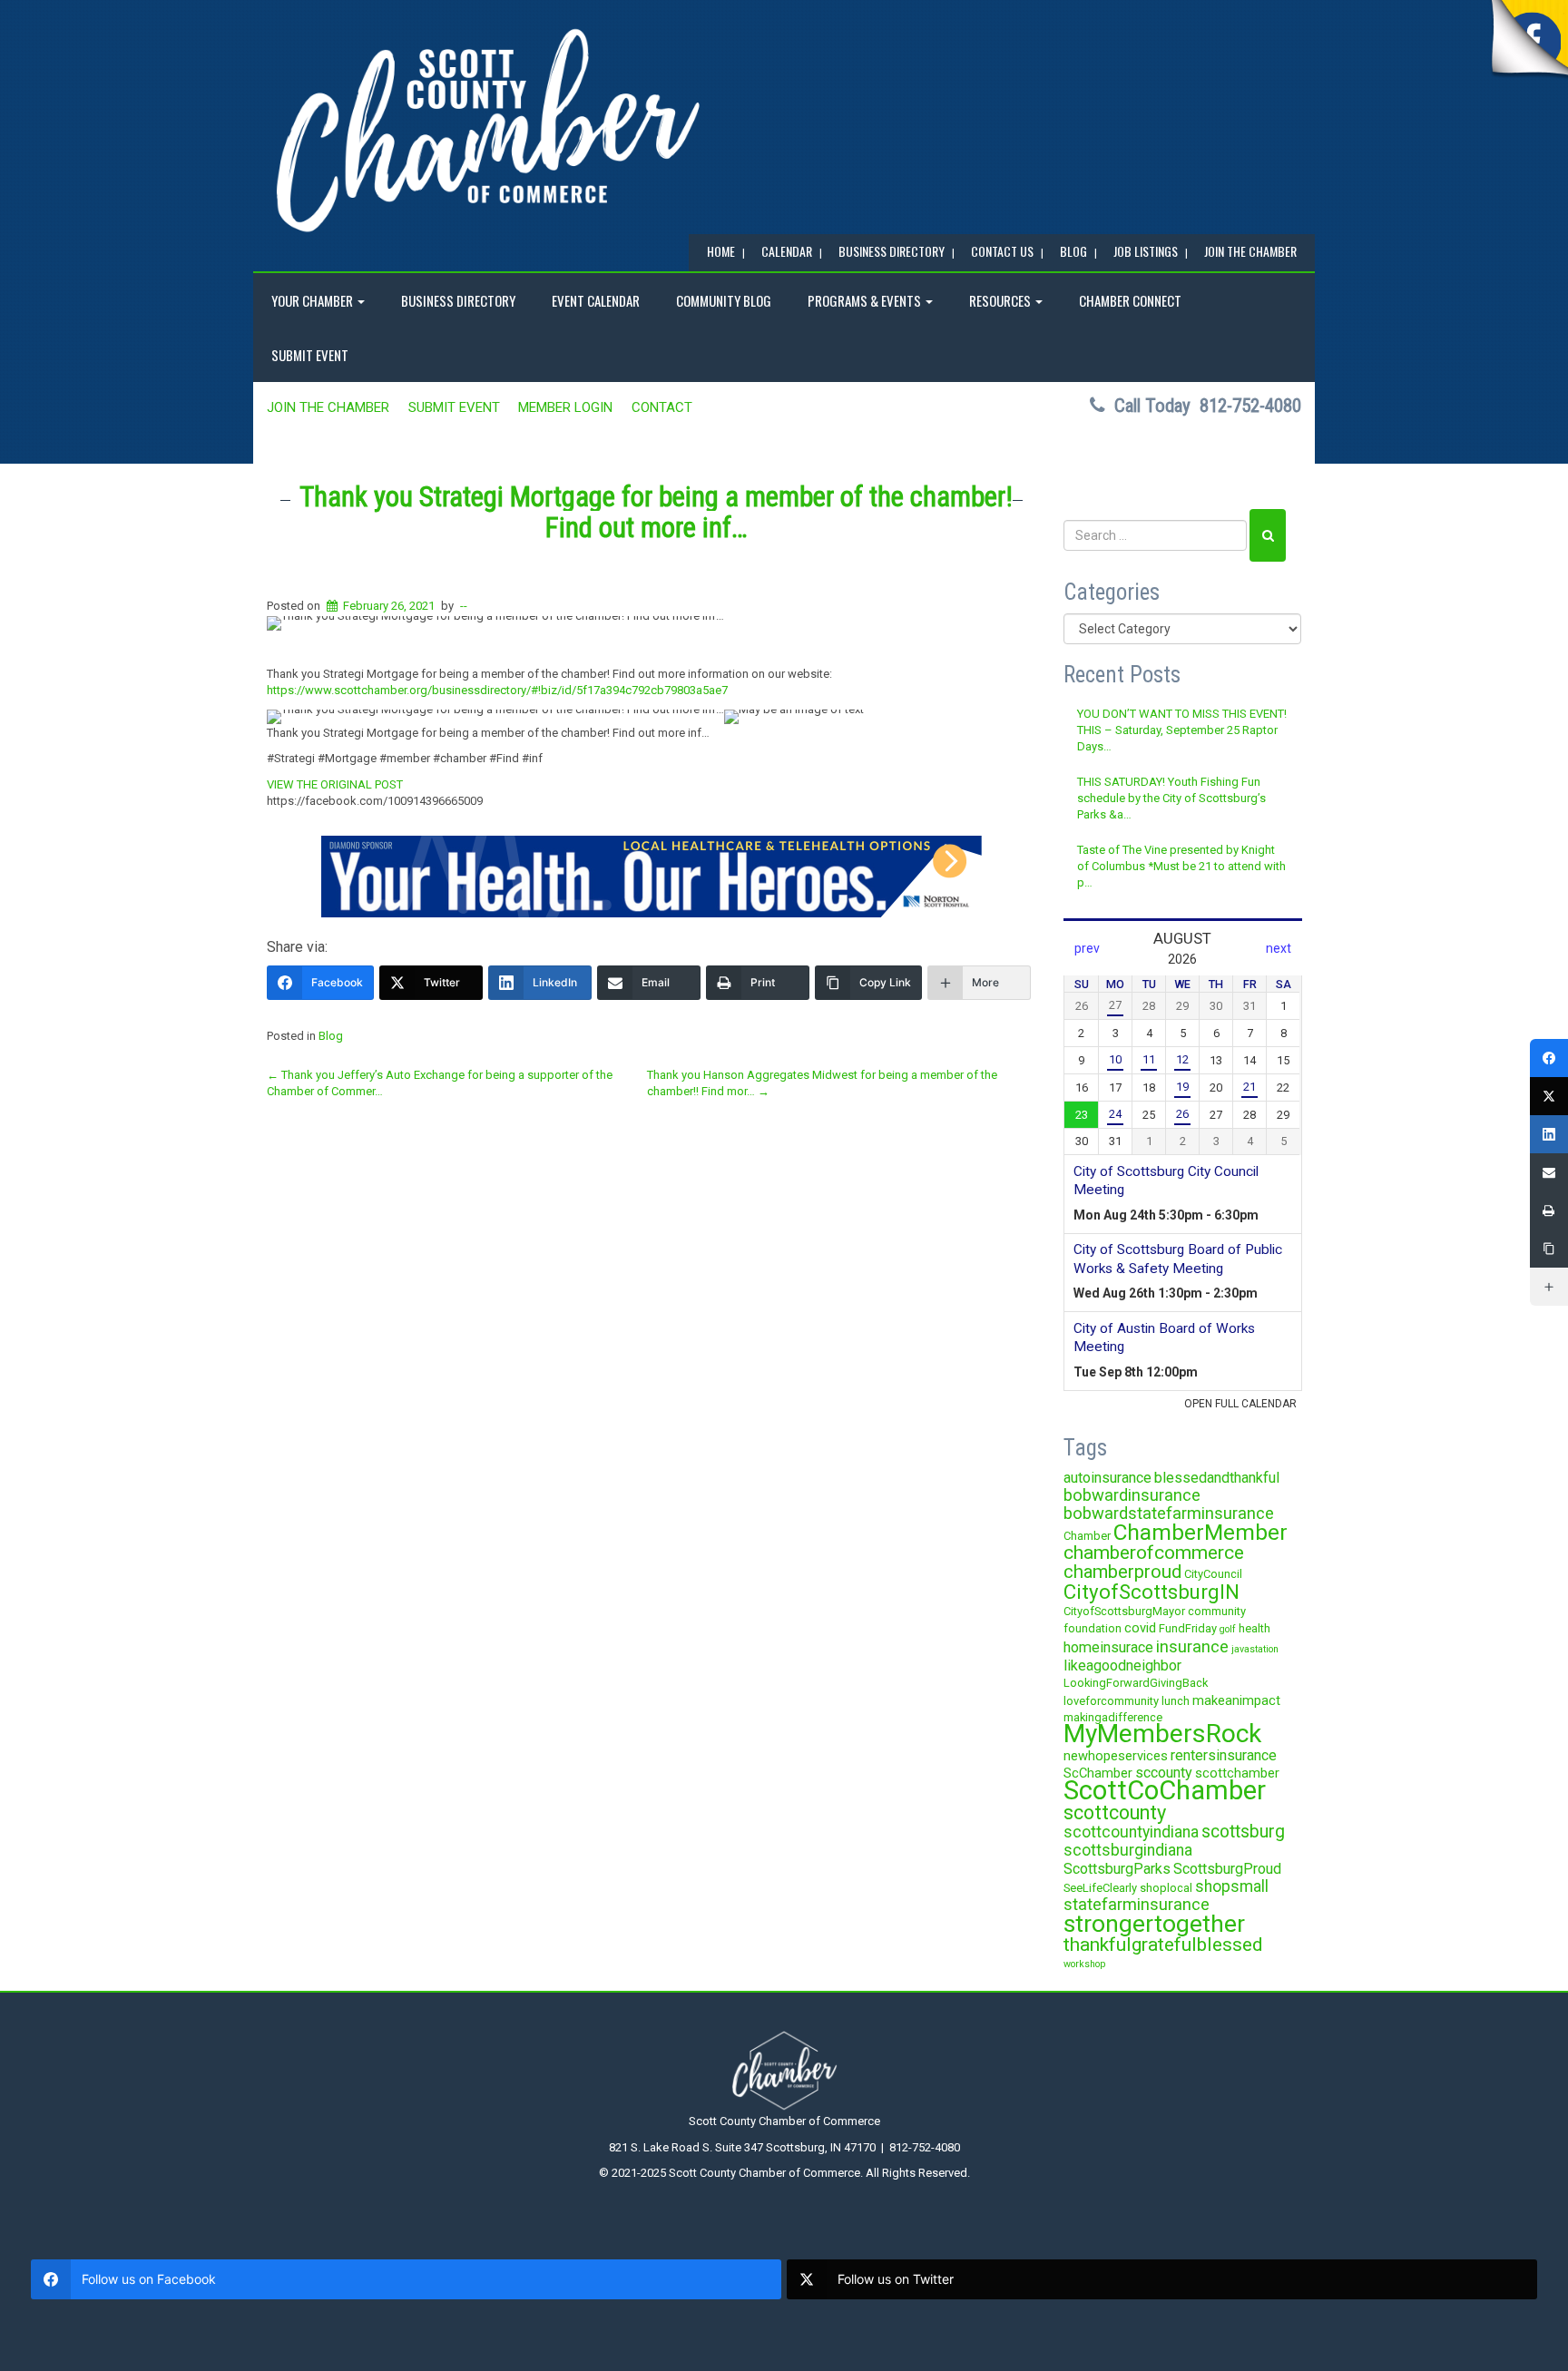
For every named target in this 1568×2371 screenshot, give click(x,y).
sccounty (1164, 1773)
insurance (1192, 1646)
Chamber (1087, 1536)
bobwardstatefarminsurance (1169, 1513)
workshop (1084, 1964)
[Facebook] (1549, 1058)
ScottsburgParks (1117, 1869)
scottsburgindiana (1128, 1850)
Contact (662, 407)
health (1254, 1628)
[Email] (1549, 1172)
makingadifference (1113, 1717)
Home (721, 251)
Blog (331, 1036)
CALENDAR (787, 251)
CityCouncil (1213, 1574)
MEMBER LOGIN (565, 407)
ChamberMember (1200, 1532)
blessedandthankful (1217, 1478)
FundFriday (1188, 1628)
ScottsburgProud (1227, 1869)
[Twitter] (1549, 1096)
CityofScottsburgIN (1151, 1592)
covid (1140, 1628)
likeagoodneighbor (1122, 1666)
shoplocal (1166, 1888)
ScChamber (1098, 1773)
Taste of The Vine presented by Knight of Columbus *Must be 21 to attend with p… (1181, 867)
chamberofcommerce (1154, 1553)
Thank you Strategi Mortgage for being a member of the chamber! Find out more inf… (656, 512)
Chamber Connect (1130, 300)
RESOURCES (1001, 300)
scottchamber (1237, 1773)
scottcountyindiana (1131, 1832)
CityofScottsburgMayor (1124, 1611)
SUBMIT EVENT (310, 355)
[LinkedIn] (1549, 1134)
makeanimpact (1236, 1700)
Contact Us (1002, 251)
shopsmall (1232, 1886)
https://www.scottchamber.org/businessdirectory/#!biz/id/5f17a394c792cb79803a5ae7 (497, 690)
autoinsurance (1107, 1478)
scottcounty (1115, 1813)
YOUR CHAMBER (314, 300)
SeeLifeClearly (1100, 1888)
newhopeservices (1116, 1756)
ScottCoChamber (1165, 1790)
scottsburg (1243, 1832)
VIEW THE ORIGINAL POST (335, 784)
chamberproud (1122, 1572)
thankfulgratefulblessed (1163, 1945)
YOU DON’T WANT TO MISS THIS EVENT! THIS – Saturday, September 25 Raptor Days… (1182, 730)
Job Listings (1146, 251)
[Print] (1549, 1210)
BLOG (1073, 251)
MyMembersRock (1162, 1734)
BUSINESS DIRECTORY (892, 251)
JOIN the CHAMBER (1250, 251)
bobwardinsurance (1132, 1495)
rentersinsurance (1224, 1755)
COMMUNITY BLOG (724, 300)
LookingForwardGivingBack (1136, 1683)
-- (464, 606)
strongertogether (1154, 1923)
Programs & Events (866, 300)
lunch (1176, 1701)
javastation (1255, 1649)
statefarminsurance (1137, 1904)
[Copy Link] (1549, 1249)
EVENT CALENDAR (596, 300)
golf (1228, 1629)
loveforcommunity (1111, 1701)
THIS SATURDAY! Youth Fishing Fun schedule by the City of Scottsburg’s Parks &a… (1171, 798)
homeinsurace (1108, 1647)
